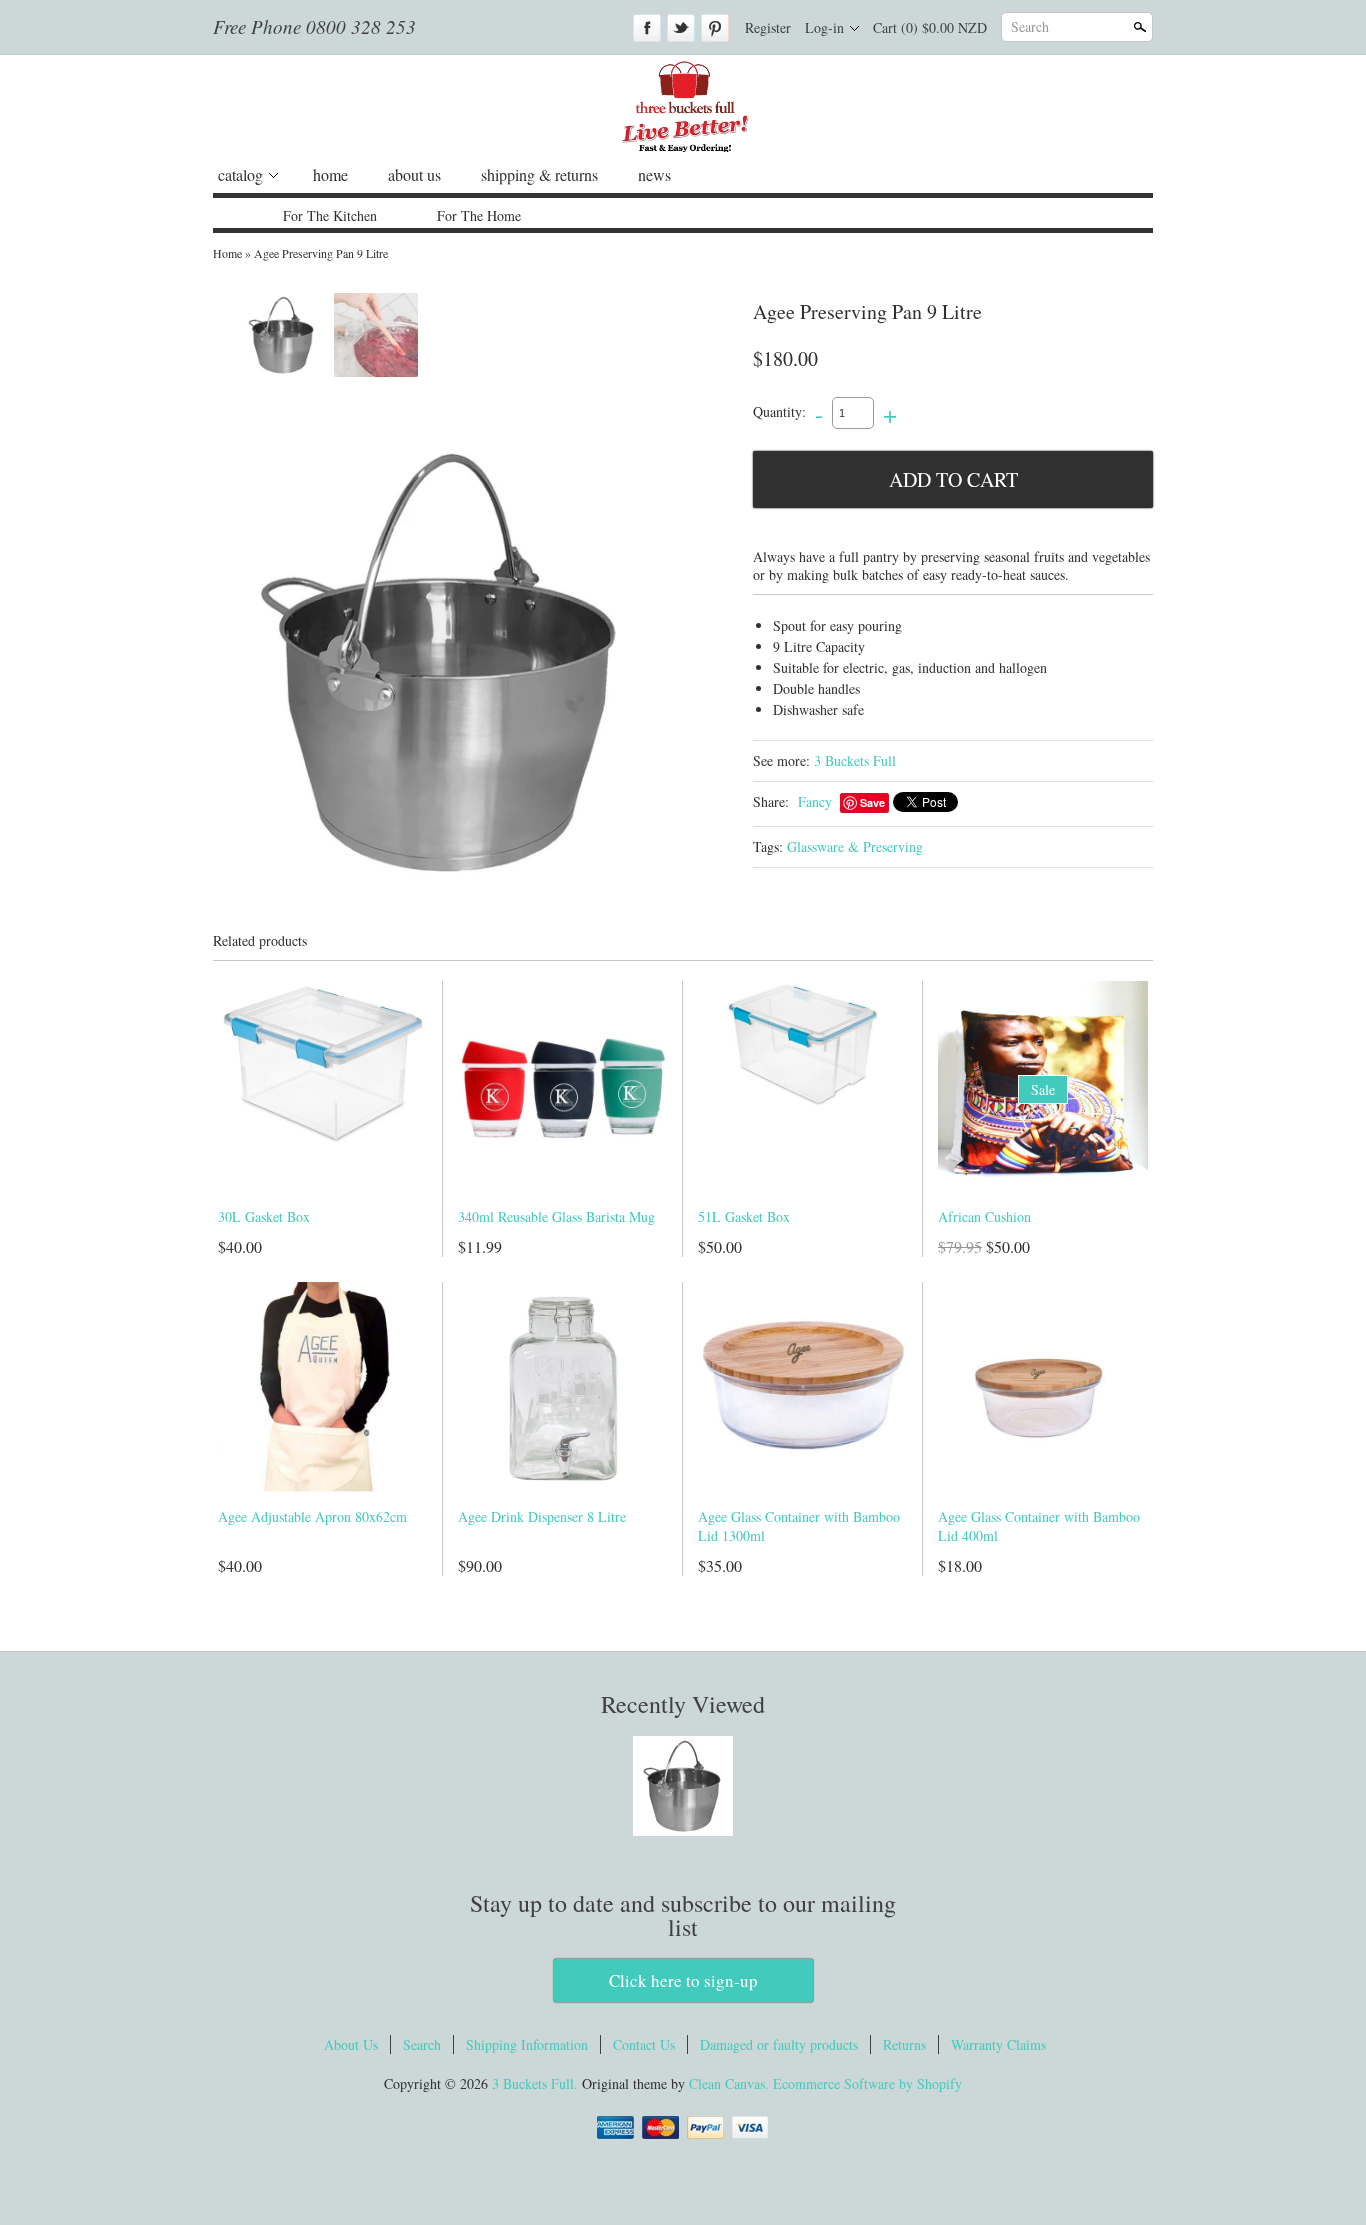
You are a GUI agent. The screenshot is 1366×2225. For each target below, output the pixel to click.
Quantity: (779, 411)
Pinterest (715, 28)
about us (414, 174)
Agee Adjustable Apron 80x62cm (312, 1516)
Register (768, 27)
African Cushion (984, 1216)
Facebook (647, 28)
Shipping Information (527, 2044)
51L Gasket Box (744, 1216)
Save (872, 802)
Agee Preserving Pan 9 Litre (321, 253)
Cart (930, 27)
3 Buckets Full (855, 760)
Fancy (815, 801)
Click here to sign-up (683, 1980)
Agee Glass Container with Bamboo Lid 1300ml (799, 1526)
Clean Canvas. (729, 2083)
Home (227, 253)
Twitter (681, 28)
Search (1030, 26)
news (654, 174)
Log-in (824, 27)
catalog (240, 174)
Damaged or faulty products (779, 2044)
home (330, 174)
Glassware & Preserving (855, 846)
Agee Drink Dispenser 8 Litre (542, 1516)
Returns (904, 2044)
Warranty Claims (998, 2044)
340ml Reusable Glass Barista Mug (556, 1216)
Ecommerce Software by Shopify (867, 2083)
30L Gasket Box (264, 1216)
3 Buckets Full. (537, 2083)
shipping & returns (539, 174)
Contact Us (644, 2044)
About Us (351, 2044)
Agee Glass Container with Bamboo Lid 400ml (1039, 1526)
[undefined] (443, 662)
